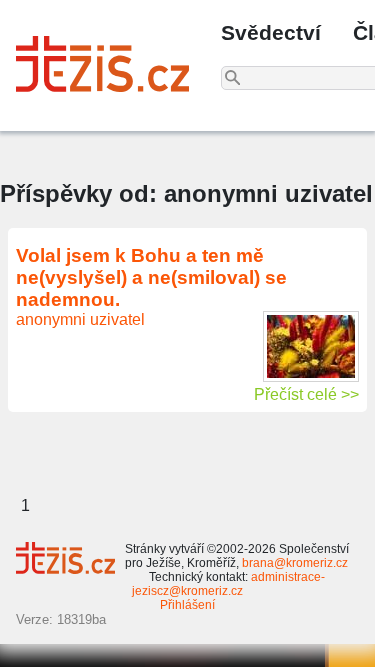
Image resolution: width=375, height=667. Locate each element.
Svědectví (271, 32)
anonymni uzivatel (80, 319)
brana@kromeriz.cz (295, 563)
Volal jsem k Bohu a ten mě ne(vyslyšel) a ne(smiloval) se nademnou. (151, 277)
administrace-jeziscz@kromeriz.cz (228, 584)
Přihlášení (187, 605)
